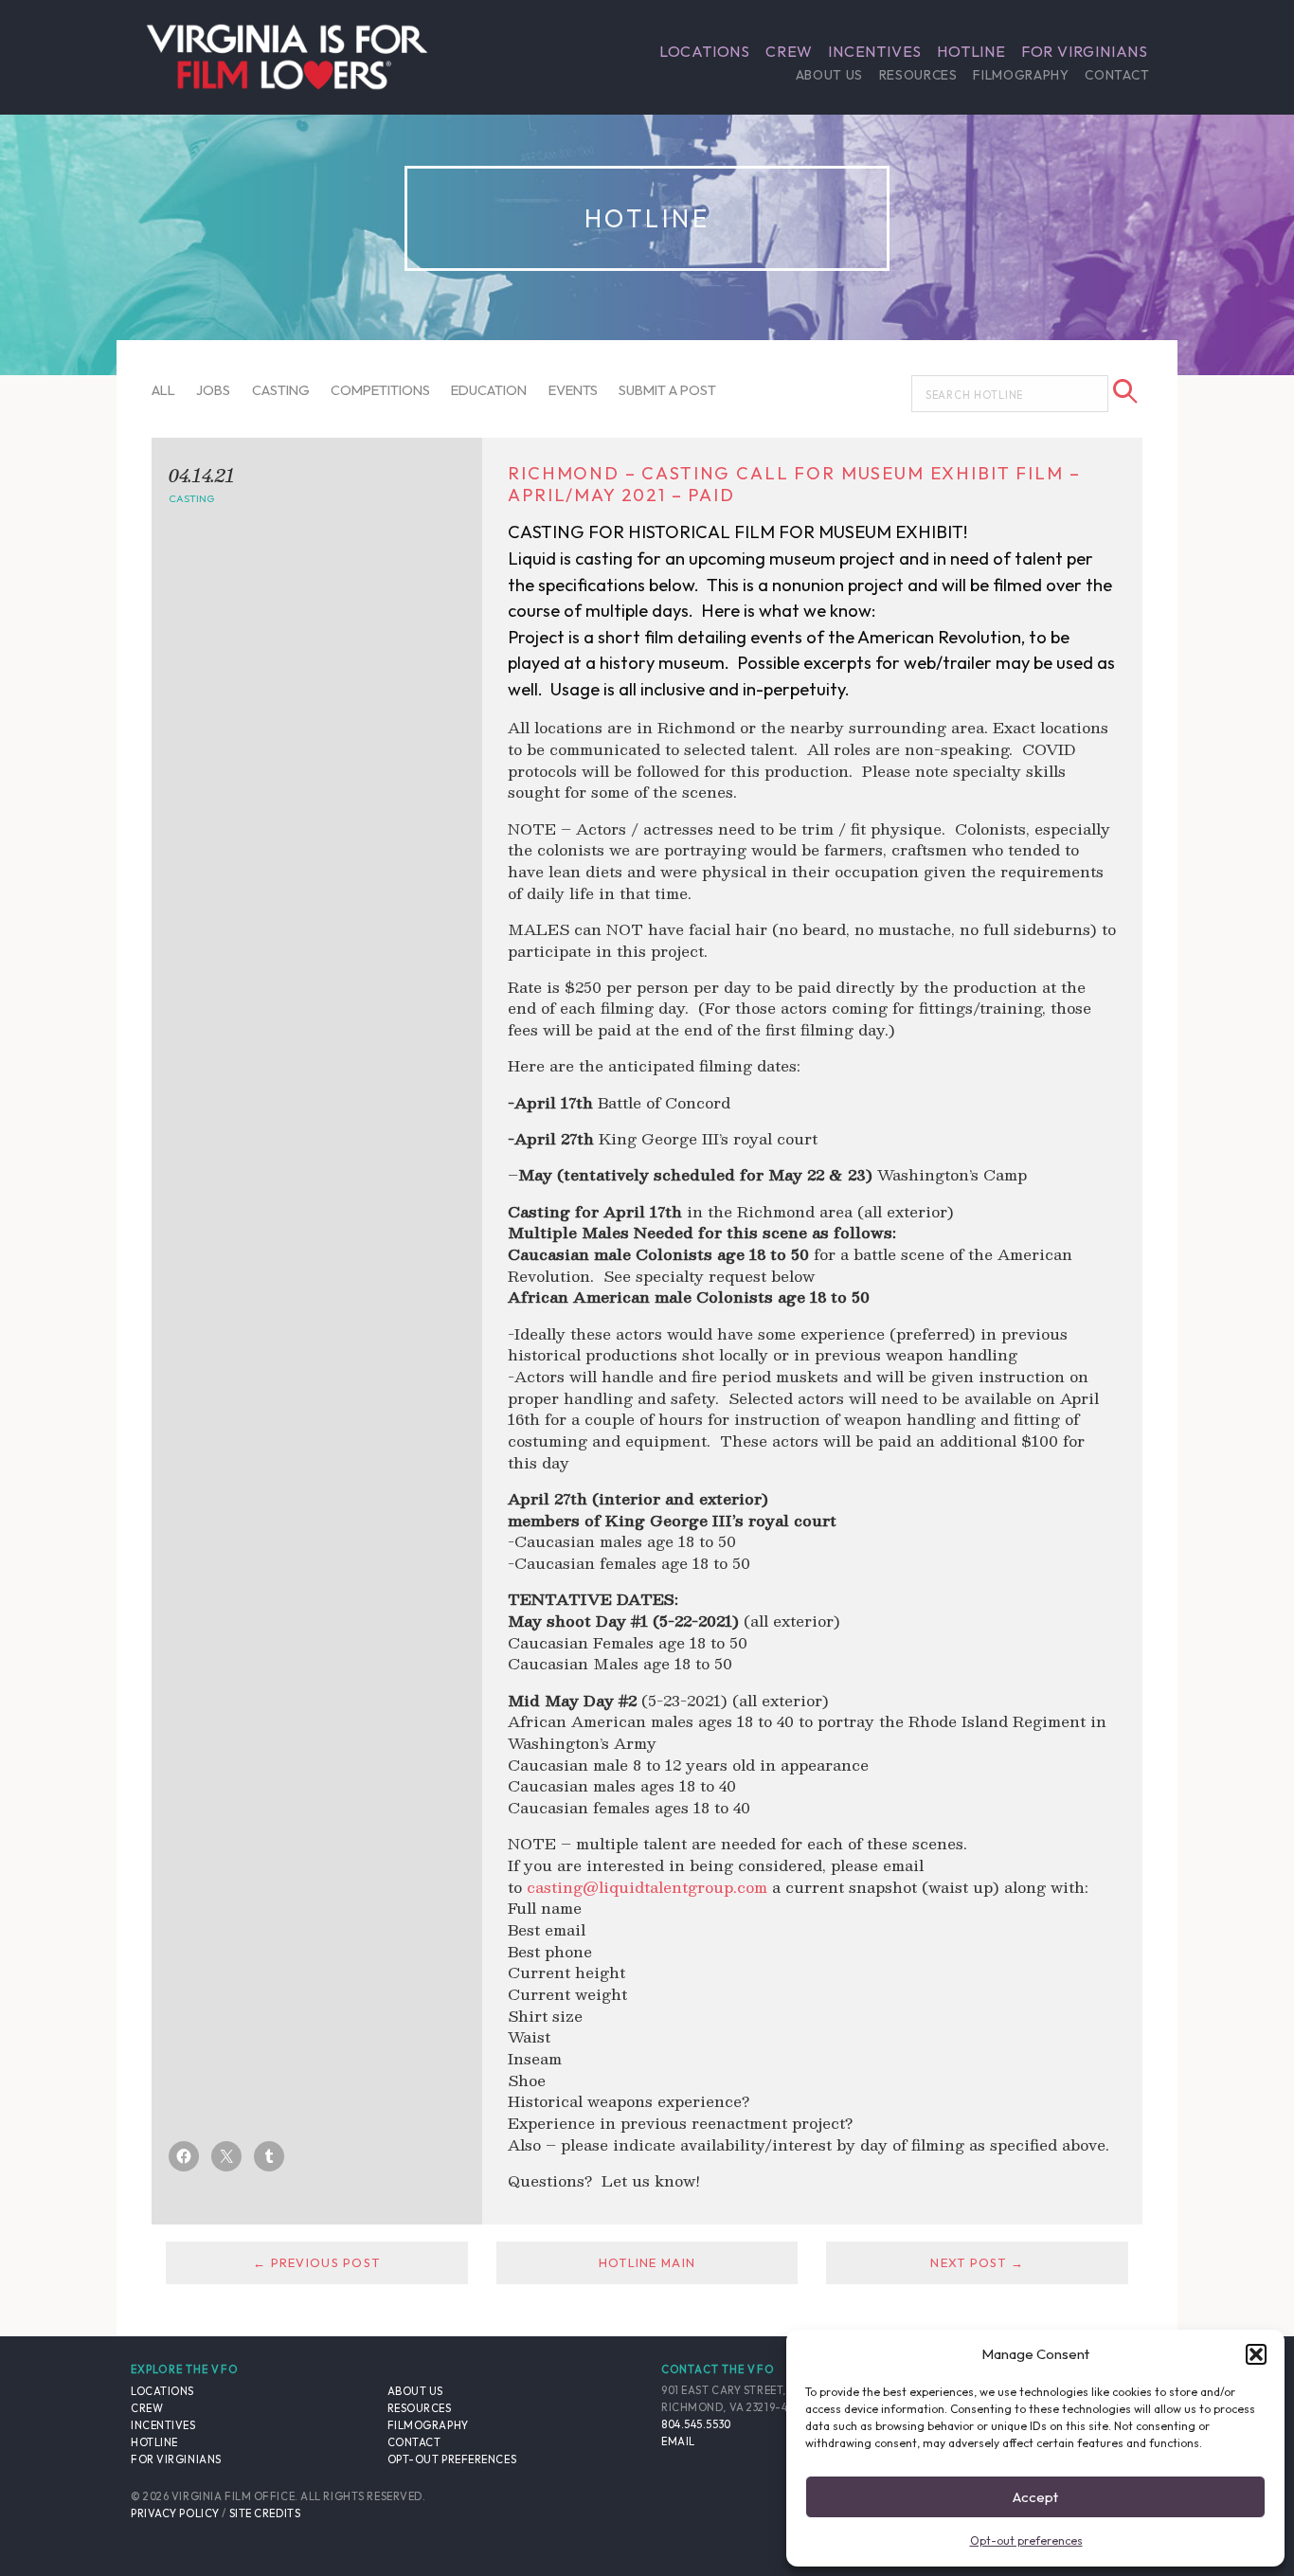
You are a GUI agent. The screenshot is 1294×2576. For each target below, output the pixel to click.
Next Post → (977, 2262)
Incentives (875, 51)
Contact (1117, 75)
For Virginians (1085, 51)
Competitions (380, 390)
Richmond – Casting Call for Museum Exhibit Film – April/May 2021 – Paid (794, 484)
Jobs (213, 390)
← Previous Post (316, 2262)
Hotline (971, 51)
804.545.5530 (696, 2424)
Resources (918, 75)
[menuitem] (705, 51)
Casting (281, 390)
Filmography (1021, 75)
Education (489, 390)
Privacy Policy (175, 2513)
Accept (1035, 2497)
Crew (789, 51)
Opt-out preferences (1026, 2540)
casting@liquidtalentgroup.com (647, 1887)
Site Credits (265, 2513)
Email (678, 2441)
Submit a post (667, 390)
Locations (705, 51)
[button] (1256, 2354)
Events (573, 390)
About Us (829, 75)
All (163, 390)
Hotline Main (647, 2262)
